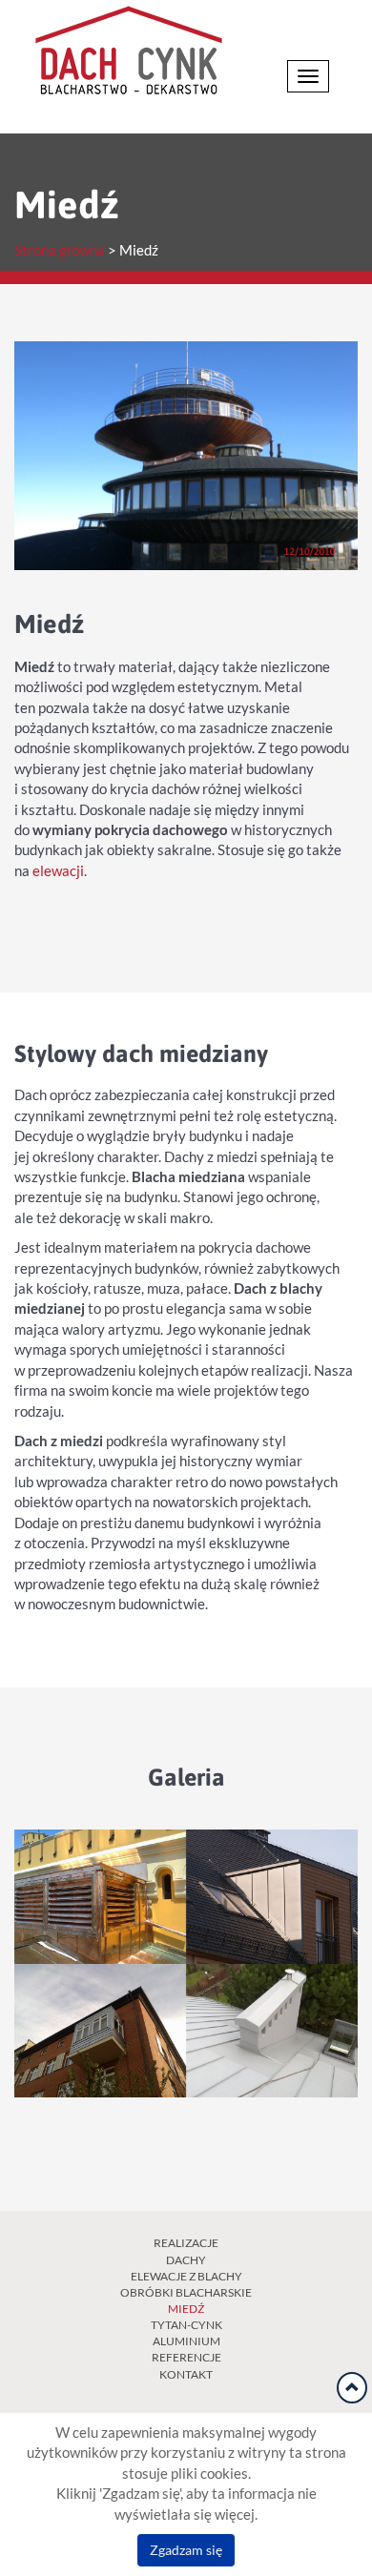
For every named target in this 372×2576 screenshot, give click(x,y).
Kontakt (186, 2374)
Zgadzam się (186, 2550)
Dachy (186, 2260)
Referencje (186, 2357)
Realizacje (186, 2243)
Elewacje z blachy (186, 2276)
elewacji (58, 871)
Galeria (186, 1776)
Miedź (186, 2309)
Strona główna (60, 250)
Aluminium (186, 2341)
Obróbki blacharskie (186, 2292)
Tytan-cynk (186, 2325)
